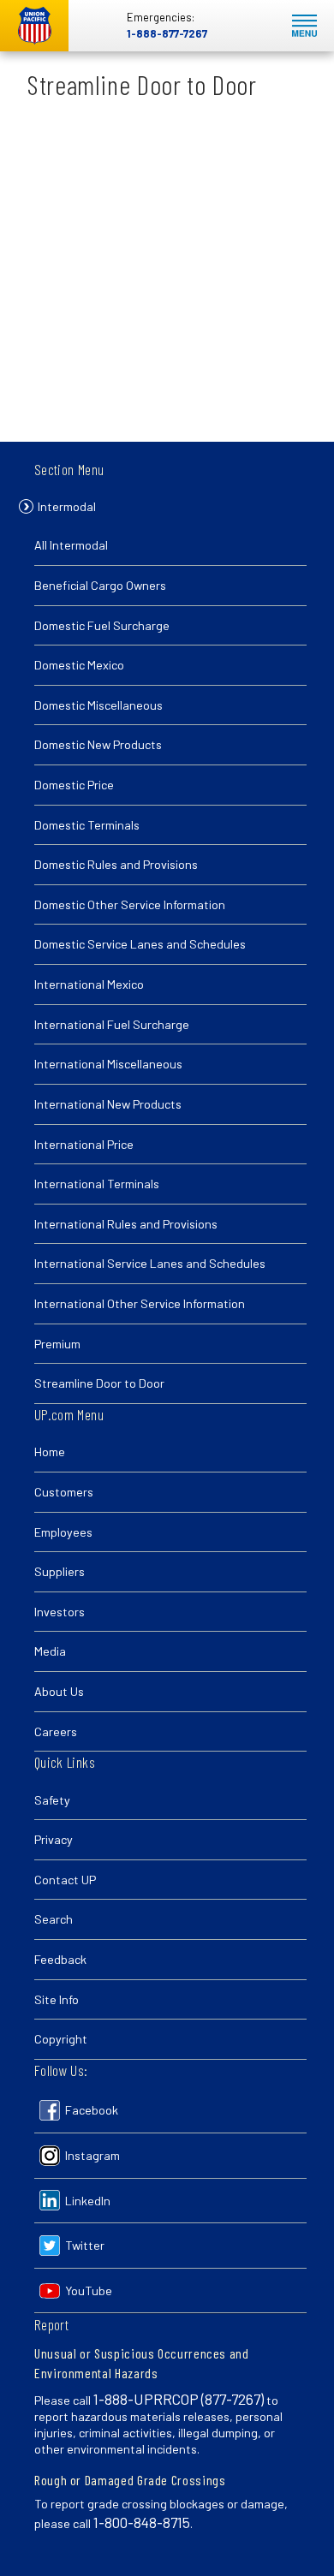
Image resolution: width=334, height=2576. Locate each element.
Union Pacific (34, 26)
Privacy (54, 1839)
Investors (60, 1612)
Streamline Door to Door (99, 1383)
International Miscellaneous (108, 1064)
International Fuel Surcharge (112, 1024)
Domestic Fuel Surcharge (102, 625)
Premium (57, 1344)
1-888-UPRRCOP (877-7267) (179, 2399)
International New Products (108, 1104)
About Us (59, 1691)
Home (50, 1452)
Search (54, 1919)
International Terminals (97, 1184)
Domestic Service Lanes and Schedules (140, 944)
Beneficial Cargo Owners (100, 585)
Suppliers (60, 1571)
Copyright (61, 2039)
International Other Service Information (140, 1303)
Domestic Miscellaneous (98, 705)
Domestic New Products (98, 744)
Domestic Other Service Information (130, 904)
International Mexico (89, 984)
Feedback (60, 1959)
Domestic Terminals (87, 825)
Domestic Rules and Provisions (116, 864)
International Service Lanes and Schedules (150, 1263)
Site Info (57, 1999)
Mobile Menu (304, 26)
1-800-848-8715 (142, 2522)
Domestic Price (74, 785)
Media (50, 1651)
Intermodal (67, 506)
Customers (64, 1492)
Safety (52, 1800)
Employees (63, 1532)
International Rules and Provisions (126, 1224)
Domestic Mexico (79, 665)
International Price (84, 1144)
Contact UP (65, 1880)
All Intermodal (71, 545)
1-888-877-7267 (167, 33)
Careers (56, 1731)
